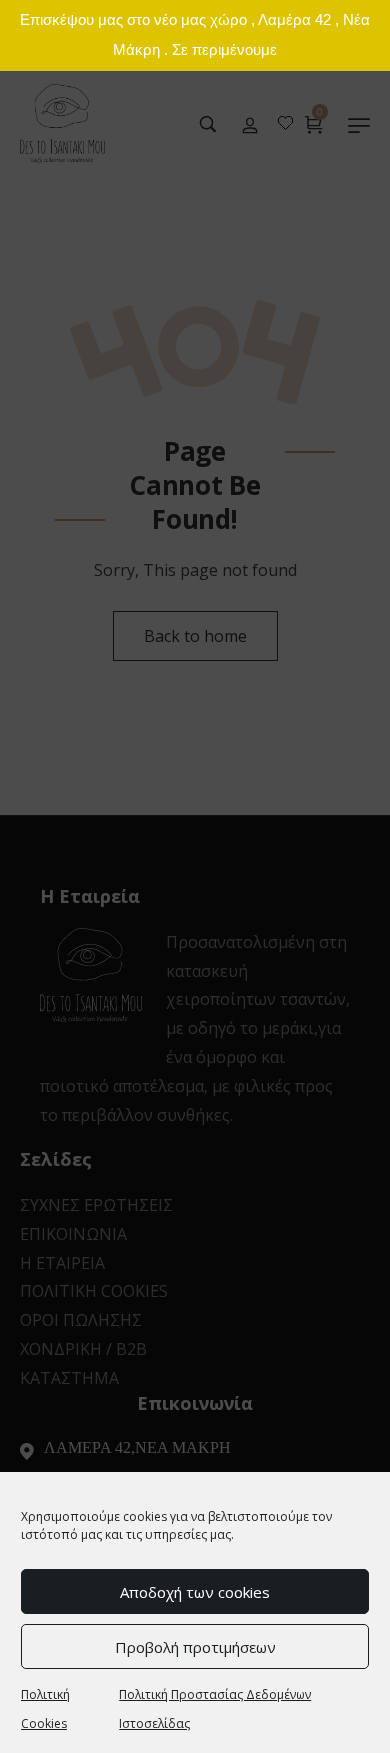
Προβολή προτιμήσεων (195, 1647)
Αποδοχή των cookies (195, 1592)
